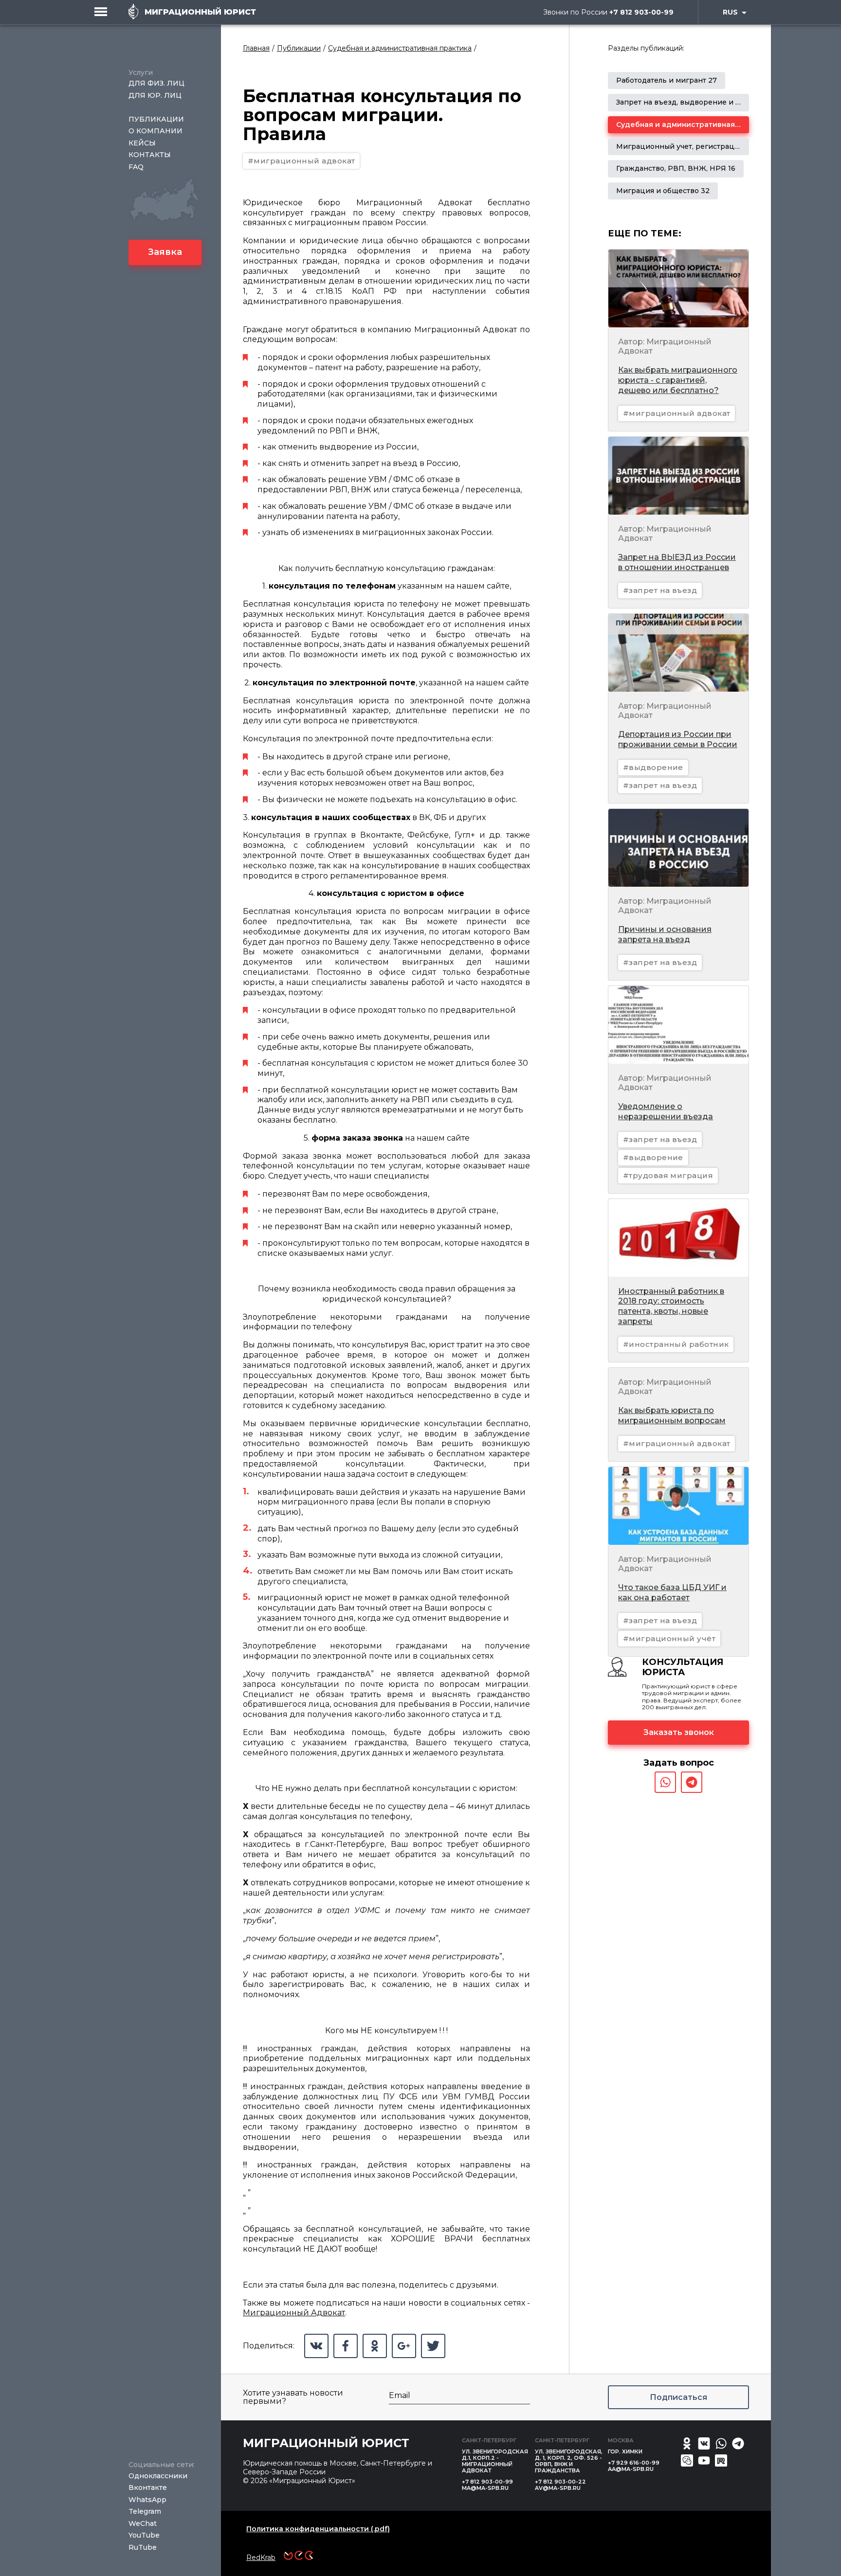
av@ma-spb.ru (558, 2488)
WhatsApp (147, 2500)
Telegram (145, 2511)
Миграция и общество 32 (663, 191)
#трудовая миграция (668, 1175)
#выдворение (653, 767)
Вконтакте (148, 2487)
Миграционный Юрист (326, 2443)
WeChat (143, 2523)
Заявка (165, 252)
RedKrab (261, 2558)
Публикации (156, 119)
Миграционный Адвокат (294, 2313)
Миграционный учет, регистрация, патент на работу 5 (715, 146)
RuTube (143, 2547)
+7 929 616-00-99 (634, 2463)
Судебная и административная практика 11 (698, 125)
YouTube (144, 2535)
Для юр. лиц (155, 95)
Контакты (150, 155)
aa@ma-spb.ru (631, 2469)
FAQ (136, 167)
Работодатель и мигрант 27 (667, 80)
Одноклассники (158, 2476)
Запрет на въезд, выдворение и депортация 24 (704, 102)
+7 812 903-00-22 (560, 2482)
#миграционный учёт (669, 1638)
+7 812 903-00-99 (641, 12)
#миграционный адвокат (301, 161)
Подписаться (678, 2397)
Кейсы (142, 143)
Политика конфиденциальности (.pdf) (318, 2529)
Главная (256, 48)
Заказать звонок (679, 1732)
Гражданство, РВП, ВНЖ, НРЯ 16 (676, 168)
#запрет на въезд (660, 590)
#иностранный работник (676, 1344)
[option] (667, 80)
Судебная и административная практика (400, 48)
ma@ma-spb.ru (485, 2488)
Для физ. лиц (156, 83)
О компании (155, 131)
